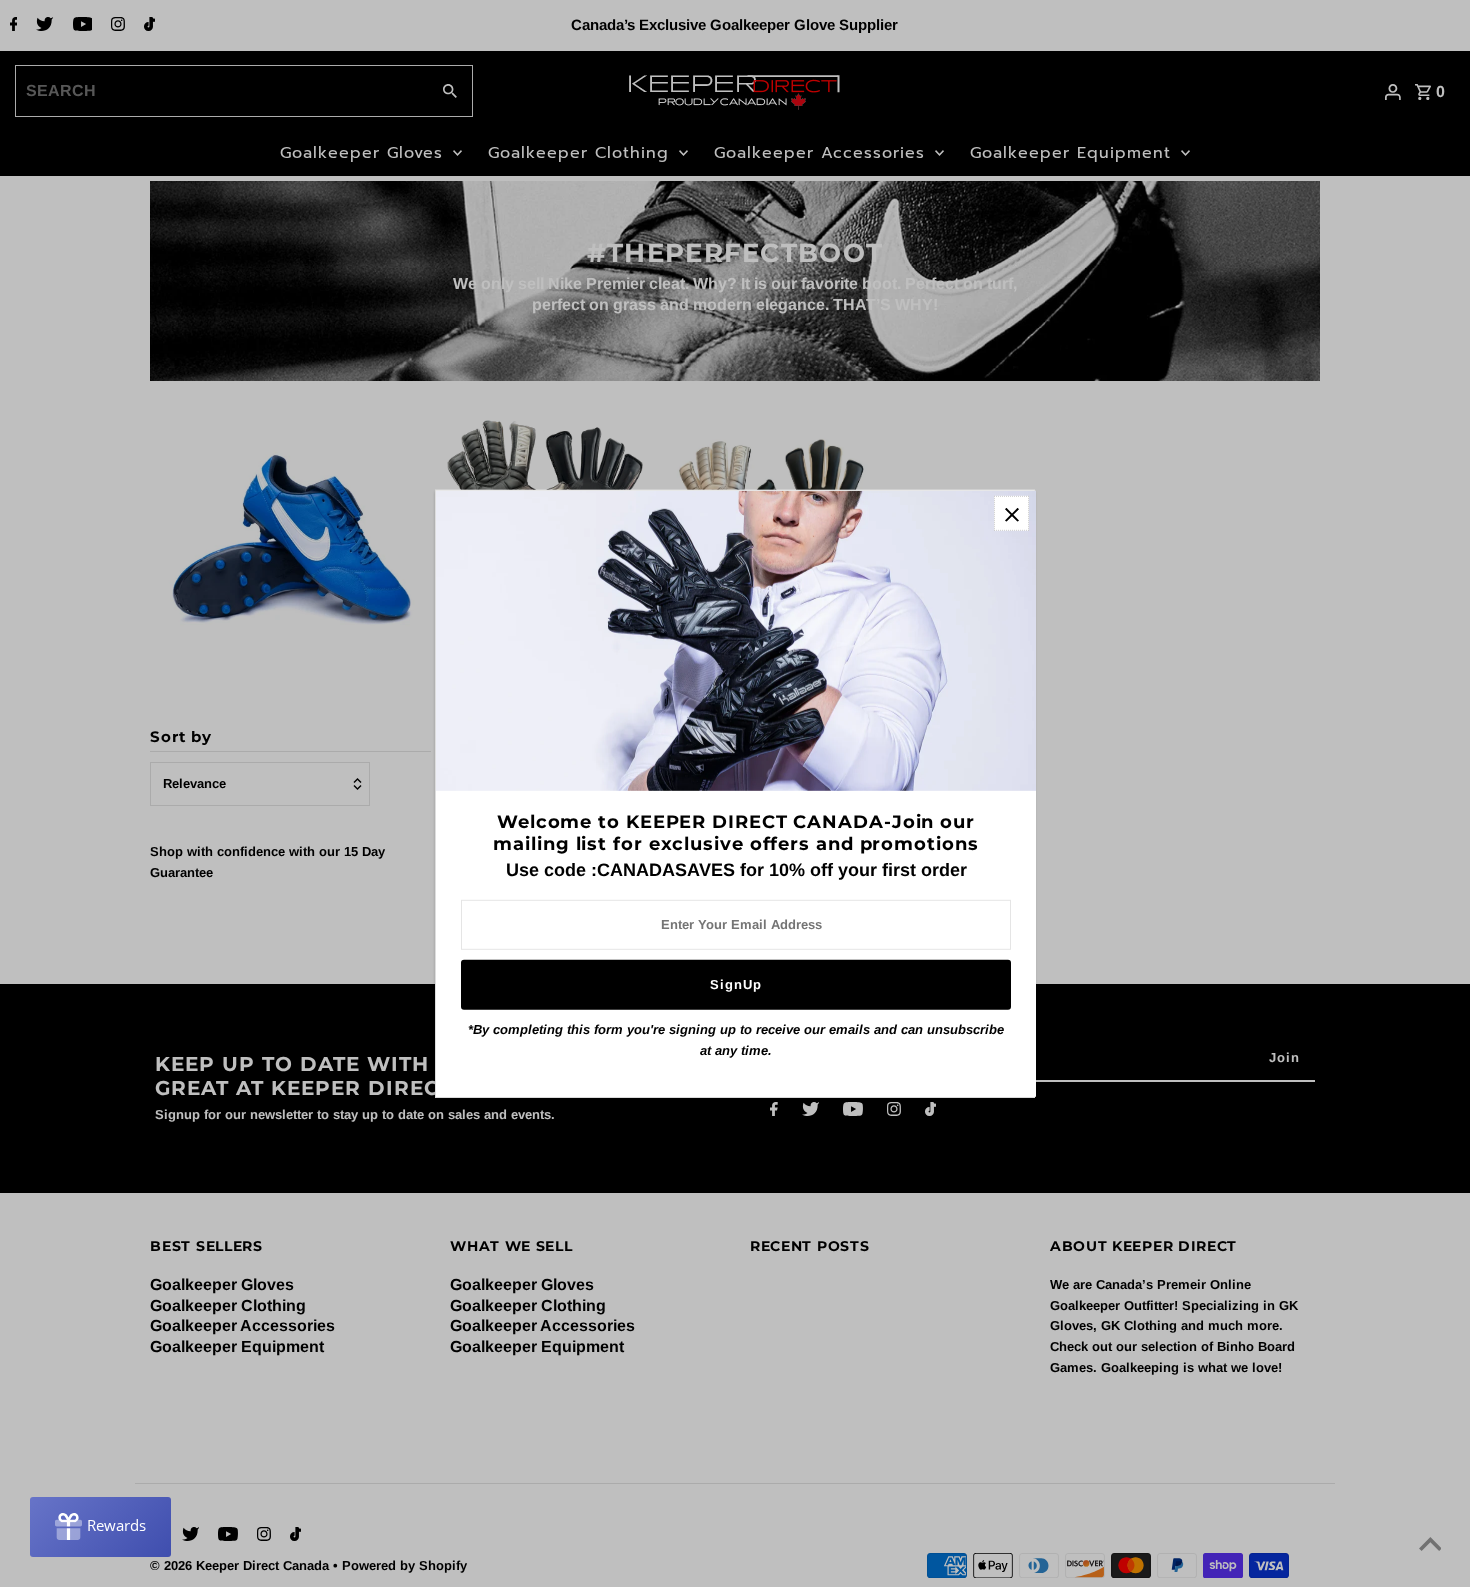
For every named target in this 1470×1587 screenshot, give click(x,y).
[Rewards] (100, 1527)
